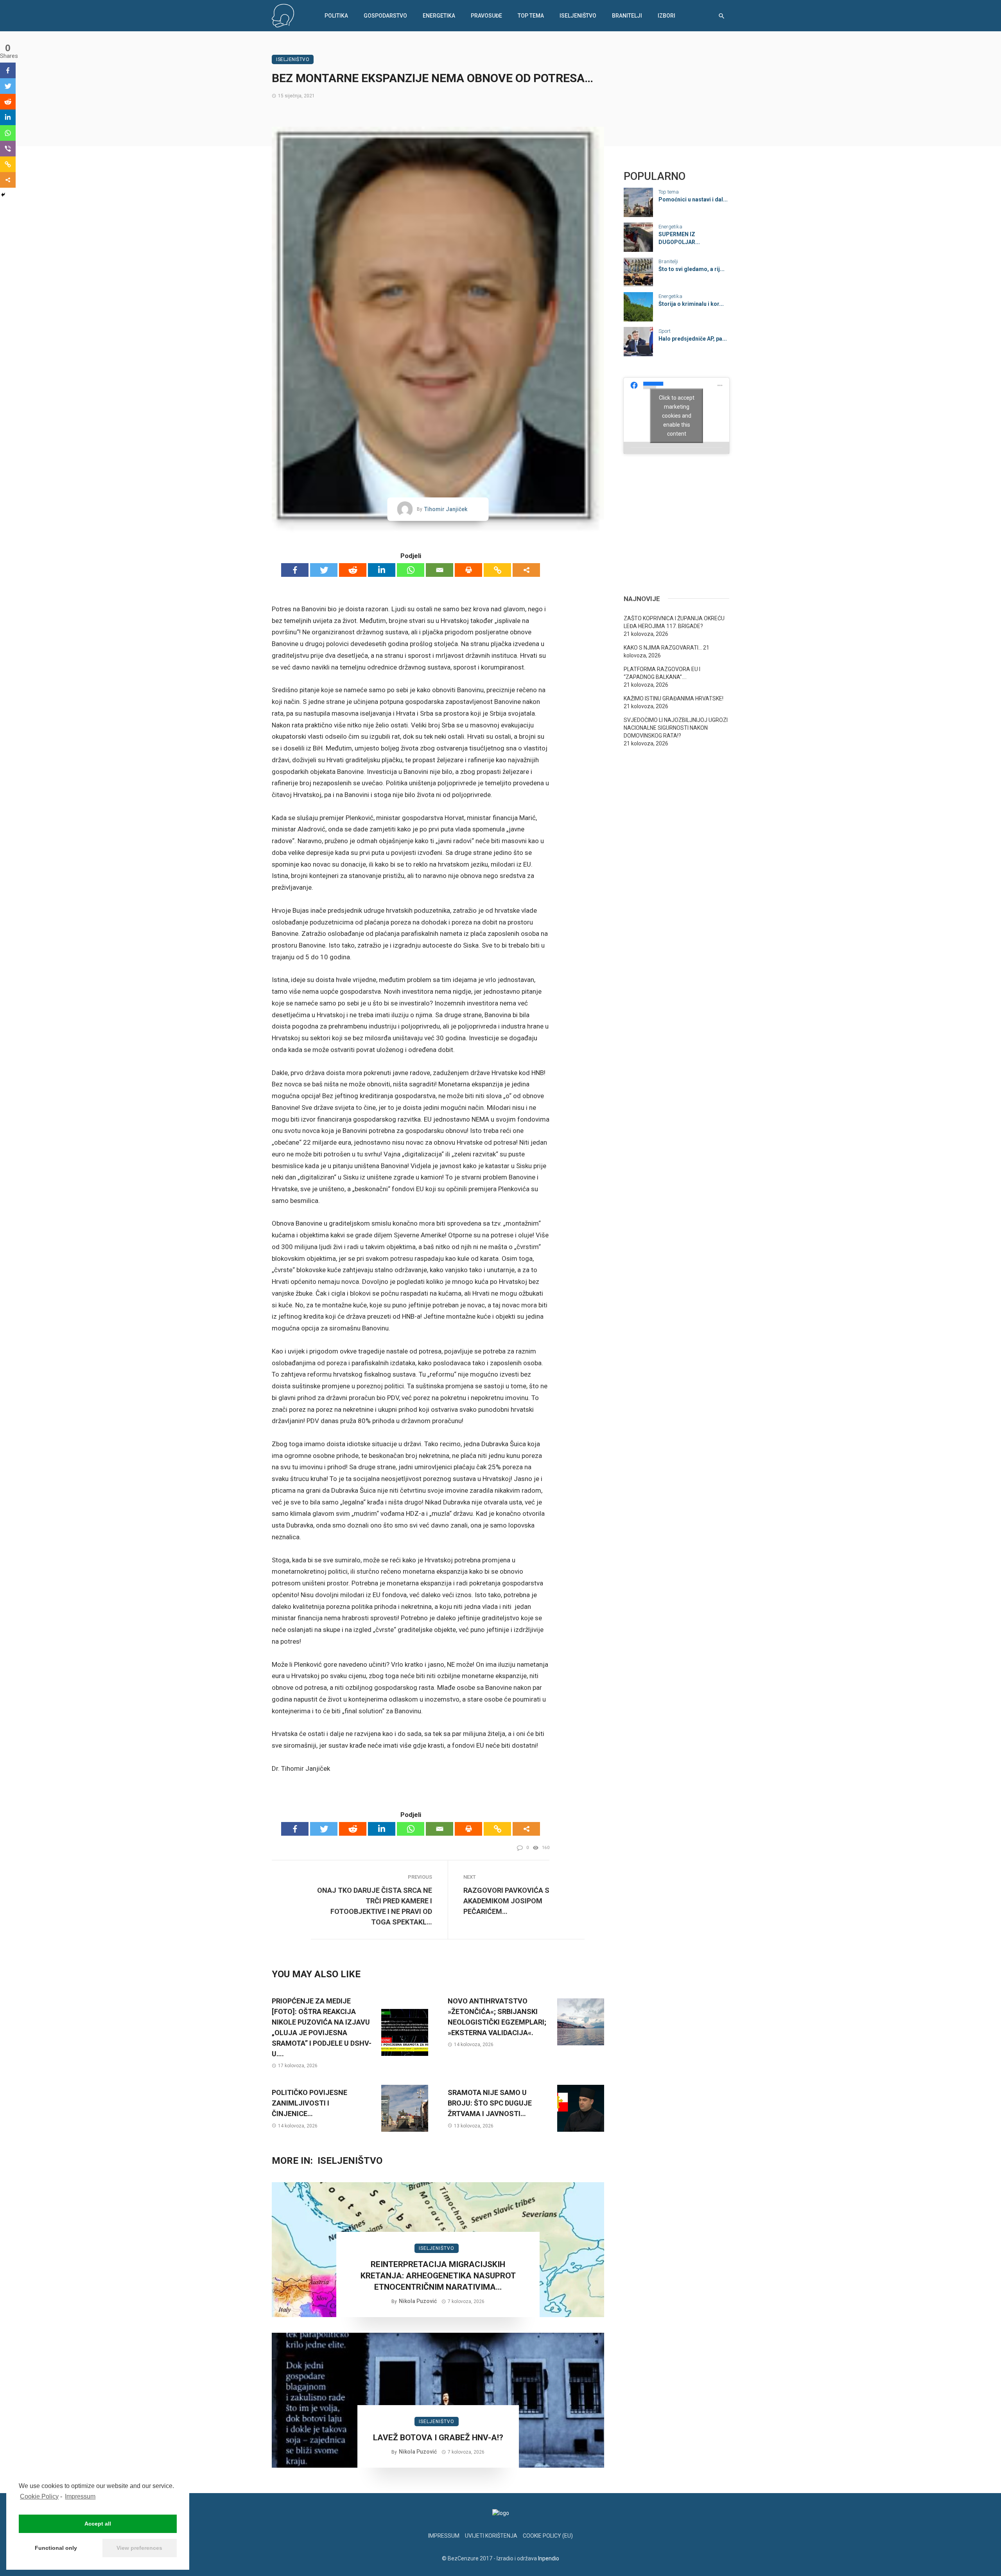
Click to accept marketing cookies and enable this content (677, 415)
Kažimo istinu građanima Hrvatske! (674, 698)
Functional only (56, 2548)
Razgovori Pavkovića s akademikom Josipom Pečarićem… (506, 1901)
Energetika (439, 16)
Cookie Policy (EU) (548, 2536)
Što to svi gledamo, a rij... (692, 269)
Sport (665, 331)
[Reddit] (353, 570)
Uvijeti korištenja (491, 2536)
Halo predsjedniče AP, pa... (693, 339)
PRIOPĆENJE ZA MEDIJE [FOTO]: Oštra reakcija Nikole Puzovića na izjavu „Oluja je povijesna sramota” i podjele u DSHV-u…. (322, 2027)
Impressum (80, 2496)
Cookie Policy (39, 2496)
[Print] (468, 570)
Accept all (98, 2524)
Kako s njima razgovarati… (663, 648)
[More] (526, 570)
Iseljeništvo (578, 16)
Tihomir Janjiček (446, 509)
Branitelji (627, 16)
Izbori (666, 16)
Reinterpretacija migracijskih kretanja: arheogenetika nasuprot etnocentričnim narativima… (438, 2276)
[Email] (440, 570)
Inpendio (549, 2558)
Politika (336, 16)
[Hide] (3, 195)
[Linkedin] (382, 570)
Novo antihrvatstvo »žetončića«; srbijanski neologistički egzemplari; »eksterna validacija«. (497, 2017)
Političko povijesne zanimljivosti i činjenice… (309, 2103)
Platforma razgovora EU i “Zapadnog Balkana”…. (662, 673)
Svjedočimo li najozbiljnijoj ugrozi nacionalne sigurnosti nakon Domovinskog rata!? (676, 728)
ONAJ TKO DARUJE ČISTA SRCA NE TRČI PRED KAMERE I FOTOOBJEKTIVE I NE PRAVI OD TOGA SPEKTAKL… (375, 1906)
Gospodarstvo (385, 16)
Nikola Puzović (418, 2301)
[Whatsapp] (411, 570)
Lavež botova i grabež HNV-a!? (438, 2438)
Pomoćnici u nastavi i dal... (693, 199)
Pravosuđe (486, 16)
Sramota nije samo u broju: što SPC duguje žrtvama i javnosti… (490, 2103)
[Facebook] (295, 570)
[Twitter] (324, 570)
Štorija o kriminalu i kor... (691, 304)
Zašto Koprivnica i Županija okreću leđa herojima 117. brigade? (674, 622)
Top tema (531, 16)
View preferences (139, 2548)
